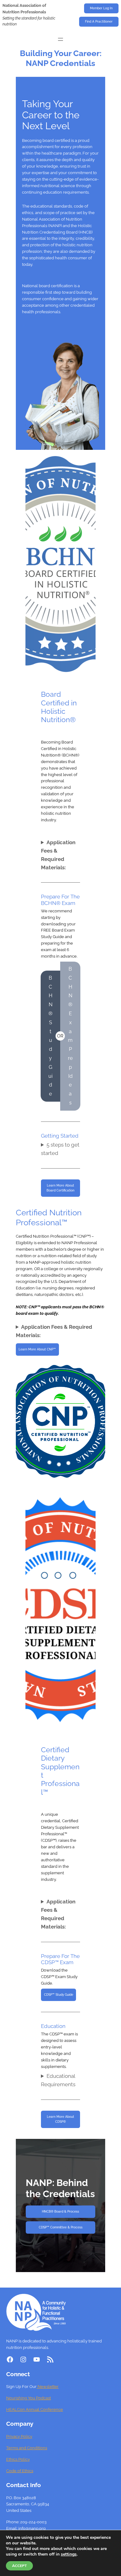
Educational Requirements (58, 2080)
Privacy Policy (19, 2436)
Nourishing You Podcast (29, 2398)
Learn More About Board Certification (60, 1188)
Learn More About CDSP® (60, 2119)
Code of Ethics (20, 2471)
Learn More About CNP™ (37, 1349)
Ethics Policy (18, 2459)
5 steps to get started (60, 1149)
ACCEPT (19, 2566)
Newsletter (48, 2387)
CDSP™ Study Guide (59, 1995)
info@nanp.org (32, 2528)
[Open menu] (60, 39)
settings (69, 2554)
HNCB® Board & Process (60, 2212)
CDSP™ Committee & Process (61, 2227)
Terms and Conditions (27, 2448)
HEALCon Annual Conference (35, 2409)
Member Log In (101, 8)
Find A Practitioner (99, 22)
